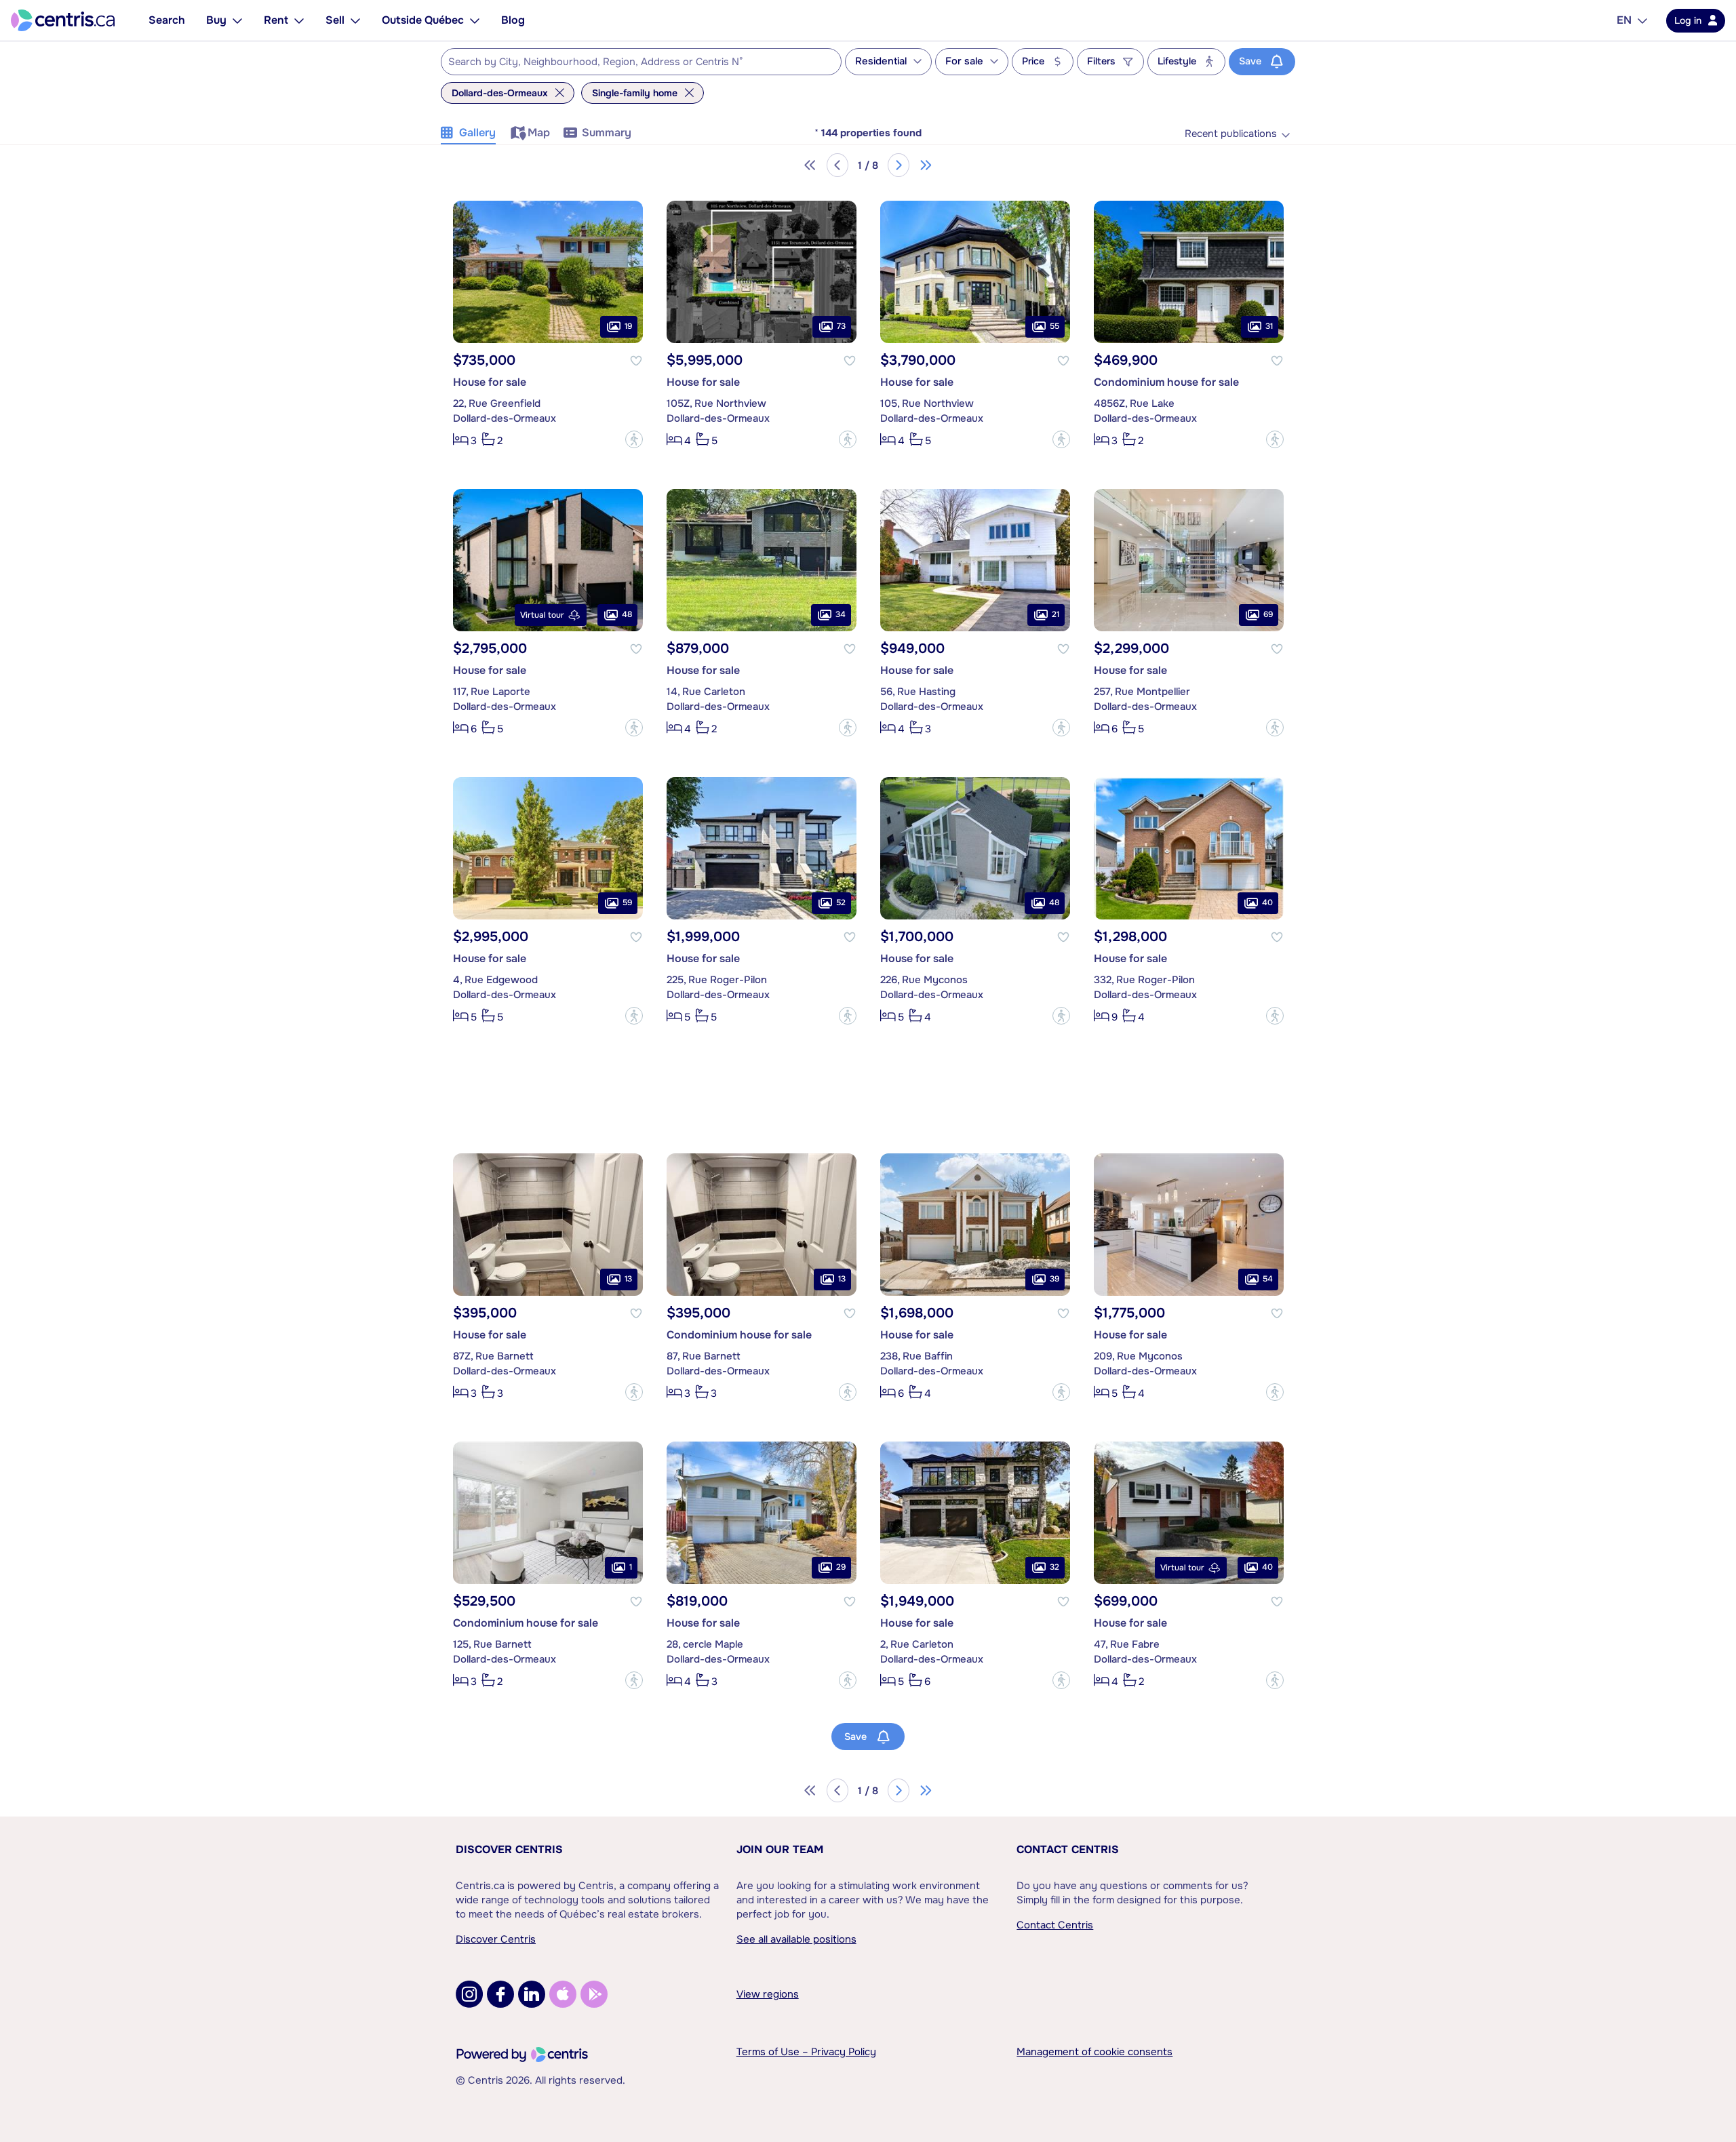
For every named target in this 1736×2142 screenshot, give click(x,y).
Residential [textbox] (881, 61)
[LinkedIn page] (532, 1994)
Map (539, 133)
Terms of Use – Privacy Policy (806, 2052)
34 (841, 615)
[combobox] (641, 62)
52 (841, 903)
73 (841, 327)
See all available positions (796, 1939)
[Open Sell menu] (355, 20)
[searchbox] (633, 62)
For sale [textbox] (964, 61)
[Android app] (594, 1994)
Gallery (477, 133)
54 (1268, 1280)
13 (628, 1280)
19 (628, 327)
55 (1054, 327)
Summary (607, 133)
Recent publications (1231, 134)
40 (1267, 903)
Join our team (780, 1849)
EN (1624, 20)
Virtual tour (542, 615)
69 (1268, 615)
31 (1269, 327)
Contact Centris (1068, 1849)
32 (1054, 1568)
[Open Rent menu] (299, 20)
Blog (513, 20)
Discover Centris (509, 1849)
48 (627, 615)
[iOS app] (563, 1994)
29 (841, 1568)
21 (1056, 615)
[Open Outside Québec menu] (475, 20)
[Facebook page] (500, 1994)
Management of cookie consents (1094, 2052)
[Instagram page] (469, 1994)
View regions (768, 1994)
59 (627, 903)
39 (1054, 1280)
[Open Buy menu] (237, 20)
